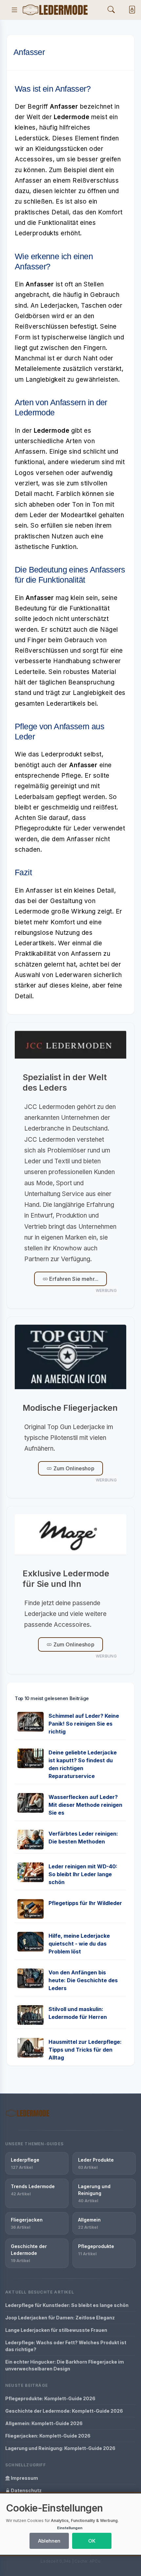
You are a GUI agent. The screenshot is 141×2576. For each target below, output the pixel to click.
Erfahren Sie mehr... (73, 1279)
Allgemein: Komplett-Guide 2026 (44, 2423)
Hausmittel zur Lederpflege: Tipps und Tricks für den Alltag (85, 2050)
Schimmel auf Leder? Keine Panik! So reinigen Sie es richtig (84, 1724)
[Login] (131, 10)
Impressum (24, 2478)
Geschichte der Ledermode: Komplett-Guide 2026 (64, 2411)
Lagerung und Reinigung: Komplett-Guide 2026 (60, 2448)
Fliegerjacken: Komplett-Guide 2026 (48, 2436)
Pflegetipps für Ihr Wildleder (85, 1903)
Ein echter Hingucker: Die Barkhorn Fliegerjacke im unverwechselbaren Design (65, 2365)
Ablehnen (49, 2541)
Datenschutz (26, 2490)
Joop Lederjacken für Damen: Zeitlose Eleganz (60, 2318)
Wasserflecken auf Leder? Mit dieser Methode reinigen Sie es (85, 1805)
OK (92, 2541)
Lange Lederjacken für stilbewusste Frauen (56, 2330)
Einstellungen (70, 2528)
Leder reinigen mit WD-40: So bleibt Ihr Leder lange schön (83, 1874)
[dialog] (70, 2524)
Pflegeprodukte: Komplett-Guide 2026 (50, 2398)
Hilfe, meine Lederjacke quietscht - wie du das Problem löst (79, 1944)
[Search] (111, 10)
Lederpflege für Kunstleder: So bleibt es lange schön (67, 2305)
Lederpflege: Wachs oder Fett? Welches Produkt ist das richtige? (66, 2346)
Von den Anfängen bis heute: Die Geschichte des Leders (83, 1980)
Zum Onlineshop (73, 1468)
